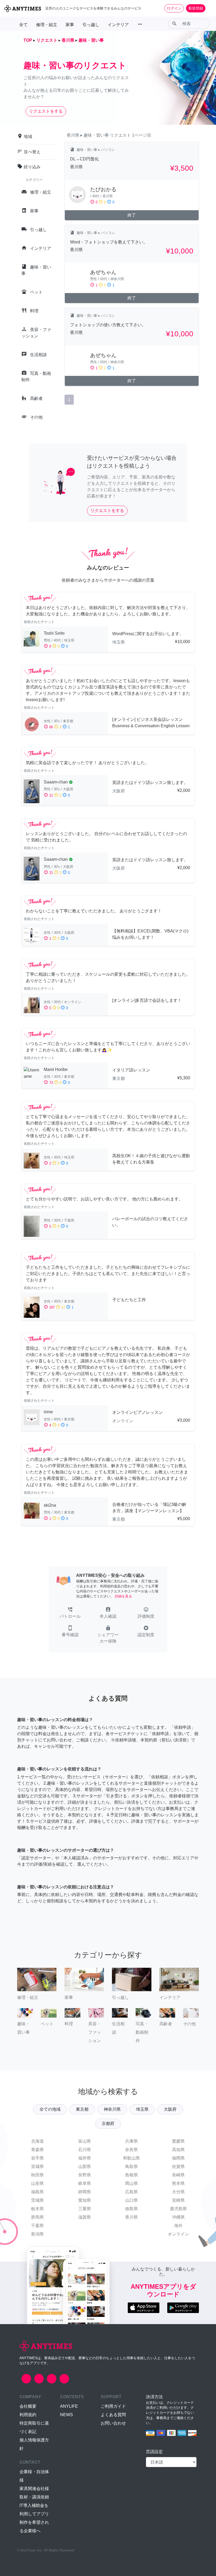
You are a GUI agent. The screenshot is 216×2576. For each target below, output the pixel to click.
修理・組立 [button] (47, 25)
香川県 (131, 2217)
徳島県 (131, 2209)
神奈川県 (112, 2109)
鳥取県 (131, 2166)
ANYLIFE (69, 2406)
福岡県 (178, 2158)
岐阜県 (85, 2183)
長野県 (85, 2175)
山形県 (37, 2183)
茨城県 (37, 2200)
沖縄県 (178, 2217)
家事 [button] (70, 25)
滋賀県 (85, 2217)
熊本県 (178, 2183)
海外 (178, 2226)
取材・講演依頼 (34, 2497)
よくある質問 (113, 2415)
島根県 (131, 2175)
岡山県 (131, 2183)
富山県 (85, 2141)
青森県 (37, 2150)
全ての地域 (50, 2109)
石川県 (85, 2150)
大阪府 (170, 2109)
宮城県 (37, 2166)
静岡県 (85, 2192)
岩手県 (37, 2158)
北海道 (37, 2141)
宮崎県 (178, 2200)
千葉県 (37, 2226)
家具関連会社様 (34, 2489)
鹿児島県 (178, 2209)
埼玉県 (142, 2109)
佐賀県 (178, 2166)
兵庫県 (131, 2141)
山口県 (131, 2200)
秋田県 (37, 2175)
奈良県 (131, 2150)
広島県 (131, 2192)
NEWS (67, 2415)
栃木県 (37, 2209)
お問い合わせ (113, 2423)
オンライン (178, 2234)
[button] (70, 1613)
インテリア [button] (118, 25)
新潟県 (37, 2234)
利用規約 (28, 2415)
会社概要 (28, 2406)
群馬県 (37, 2217)
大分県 (178, 2192)
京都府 (108, 2123)
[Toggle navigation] (209, 8)
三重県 (85, 2209)
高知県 (178, 2150)
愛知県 (85, 2200)
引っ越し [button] (91, 25)
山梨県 (85, 2166)
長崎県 (178, 2175)
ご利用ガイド (113, 2406)
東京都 (82, 2109)
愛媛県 (178, 2141)
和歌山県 (131, 2158)
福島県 (37, 2192)
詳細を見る (123, 1596)
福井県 (85, 2158)
